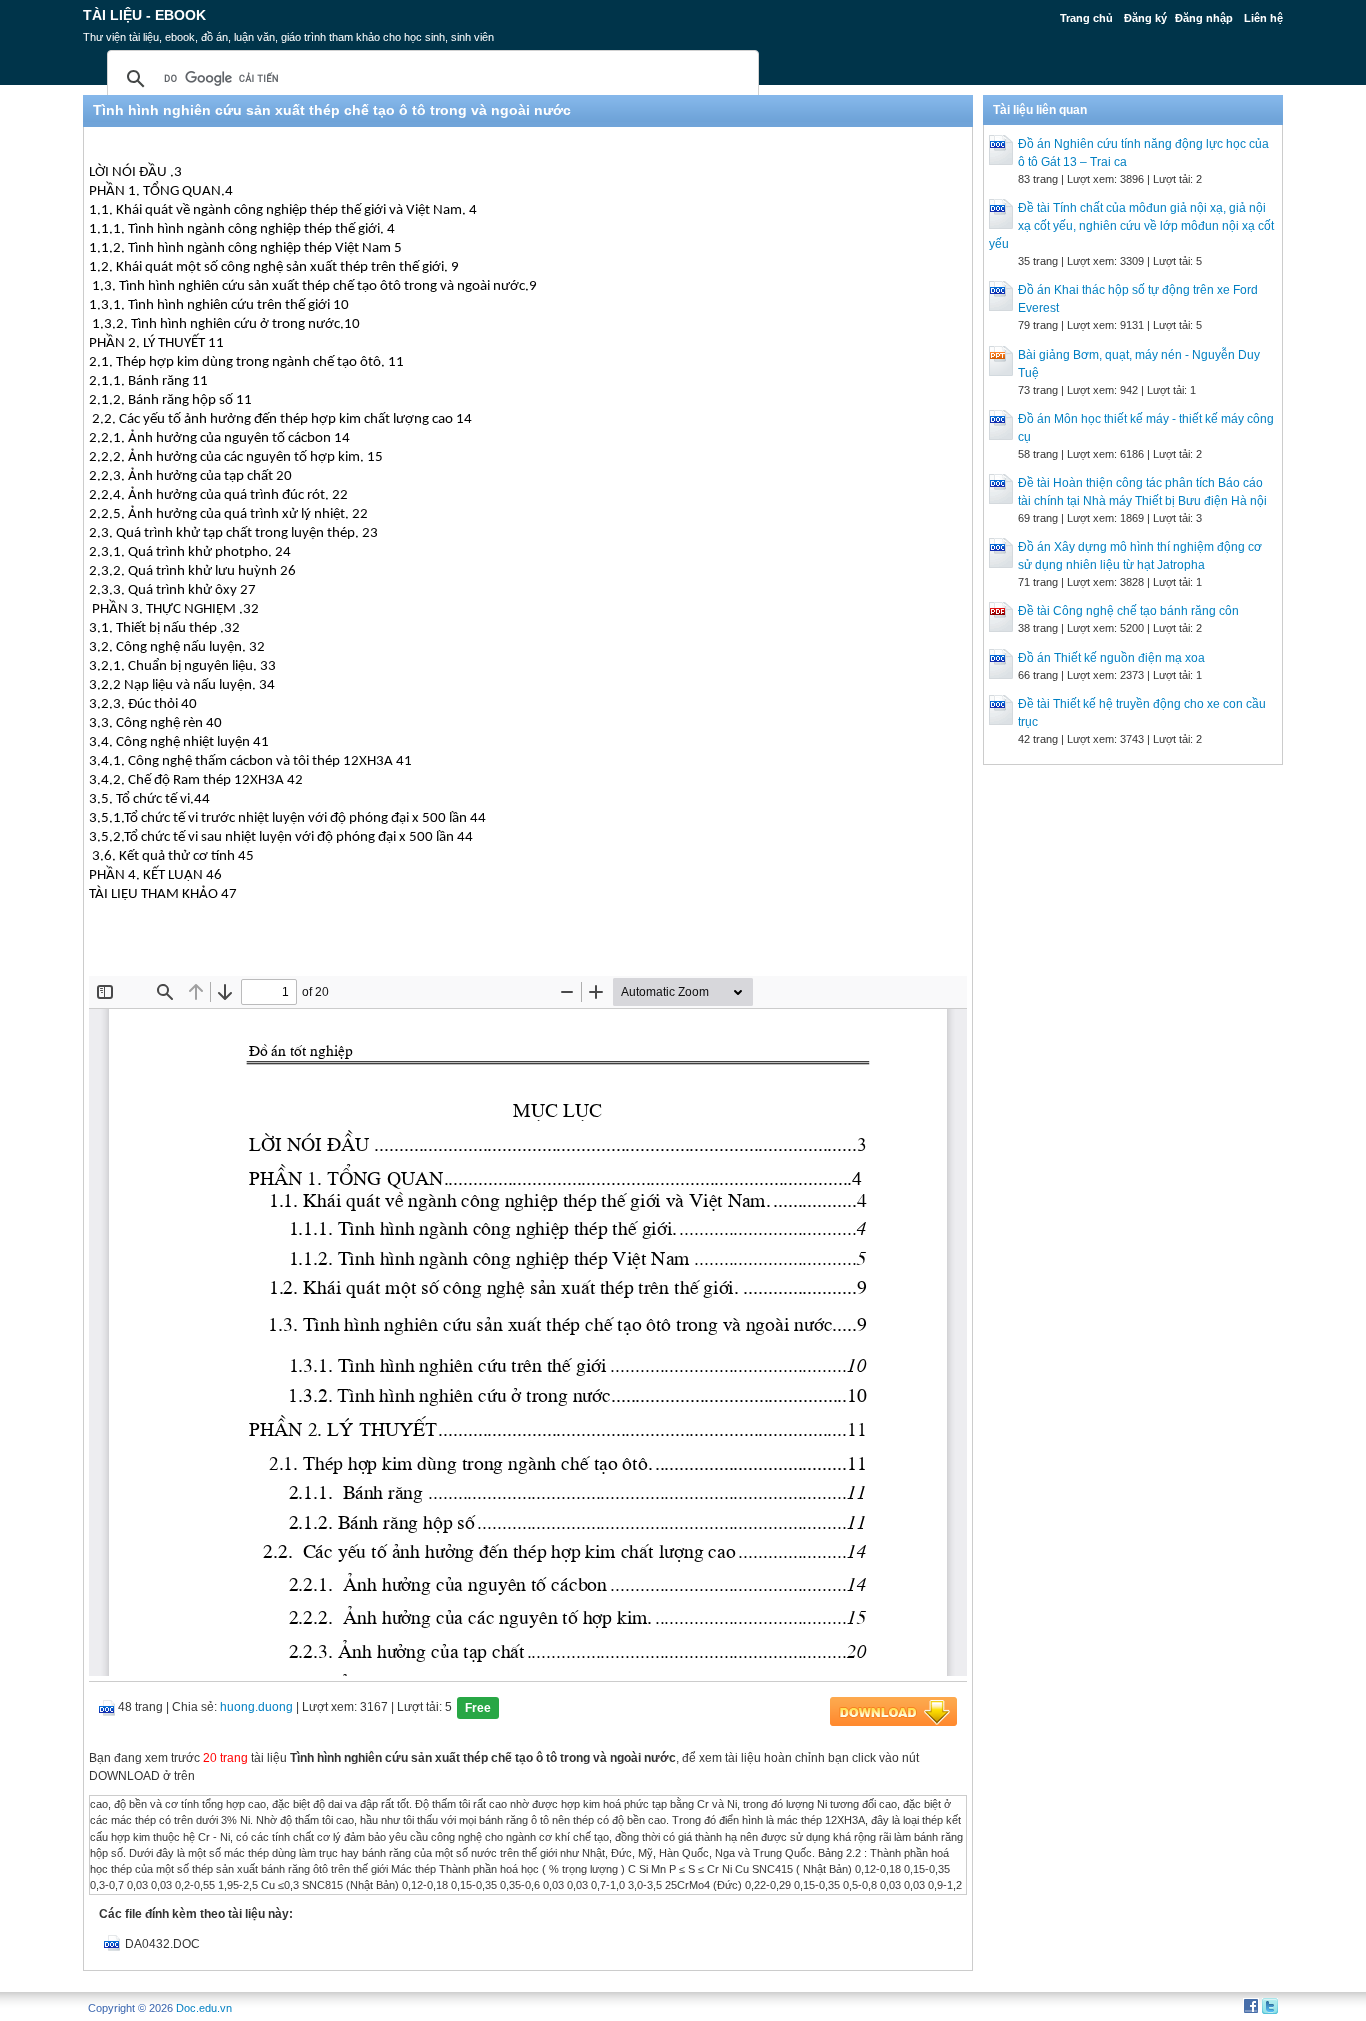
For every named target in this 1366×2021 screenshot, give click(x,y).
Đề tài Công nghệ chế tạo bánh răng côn (1128, 611)
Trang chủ (1086, 18)
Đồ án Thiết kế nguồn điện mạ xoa (1111, 658)
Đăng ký (1145, 18)
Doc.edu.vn (204, 2008)
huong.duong (256, 1707)
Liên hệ (1263, 18)
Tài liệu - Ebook (144, 15)
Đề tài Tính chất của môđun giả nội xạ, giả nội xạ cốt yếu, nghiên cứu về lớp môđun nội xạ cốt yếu (1131, 226)
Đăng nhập (1204, 18)
